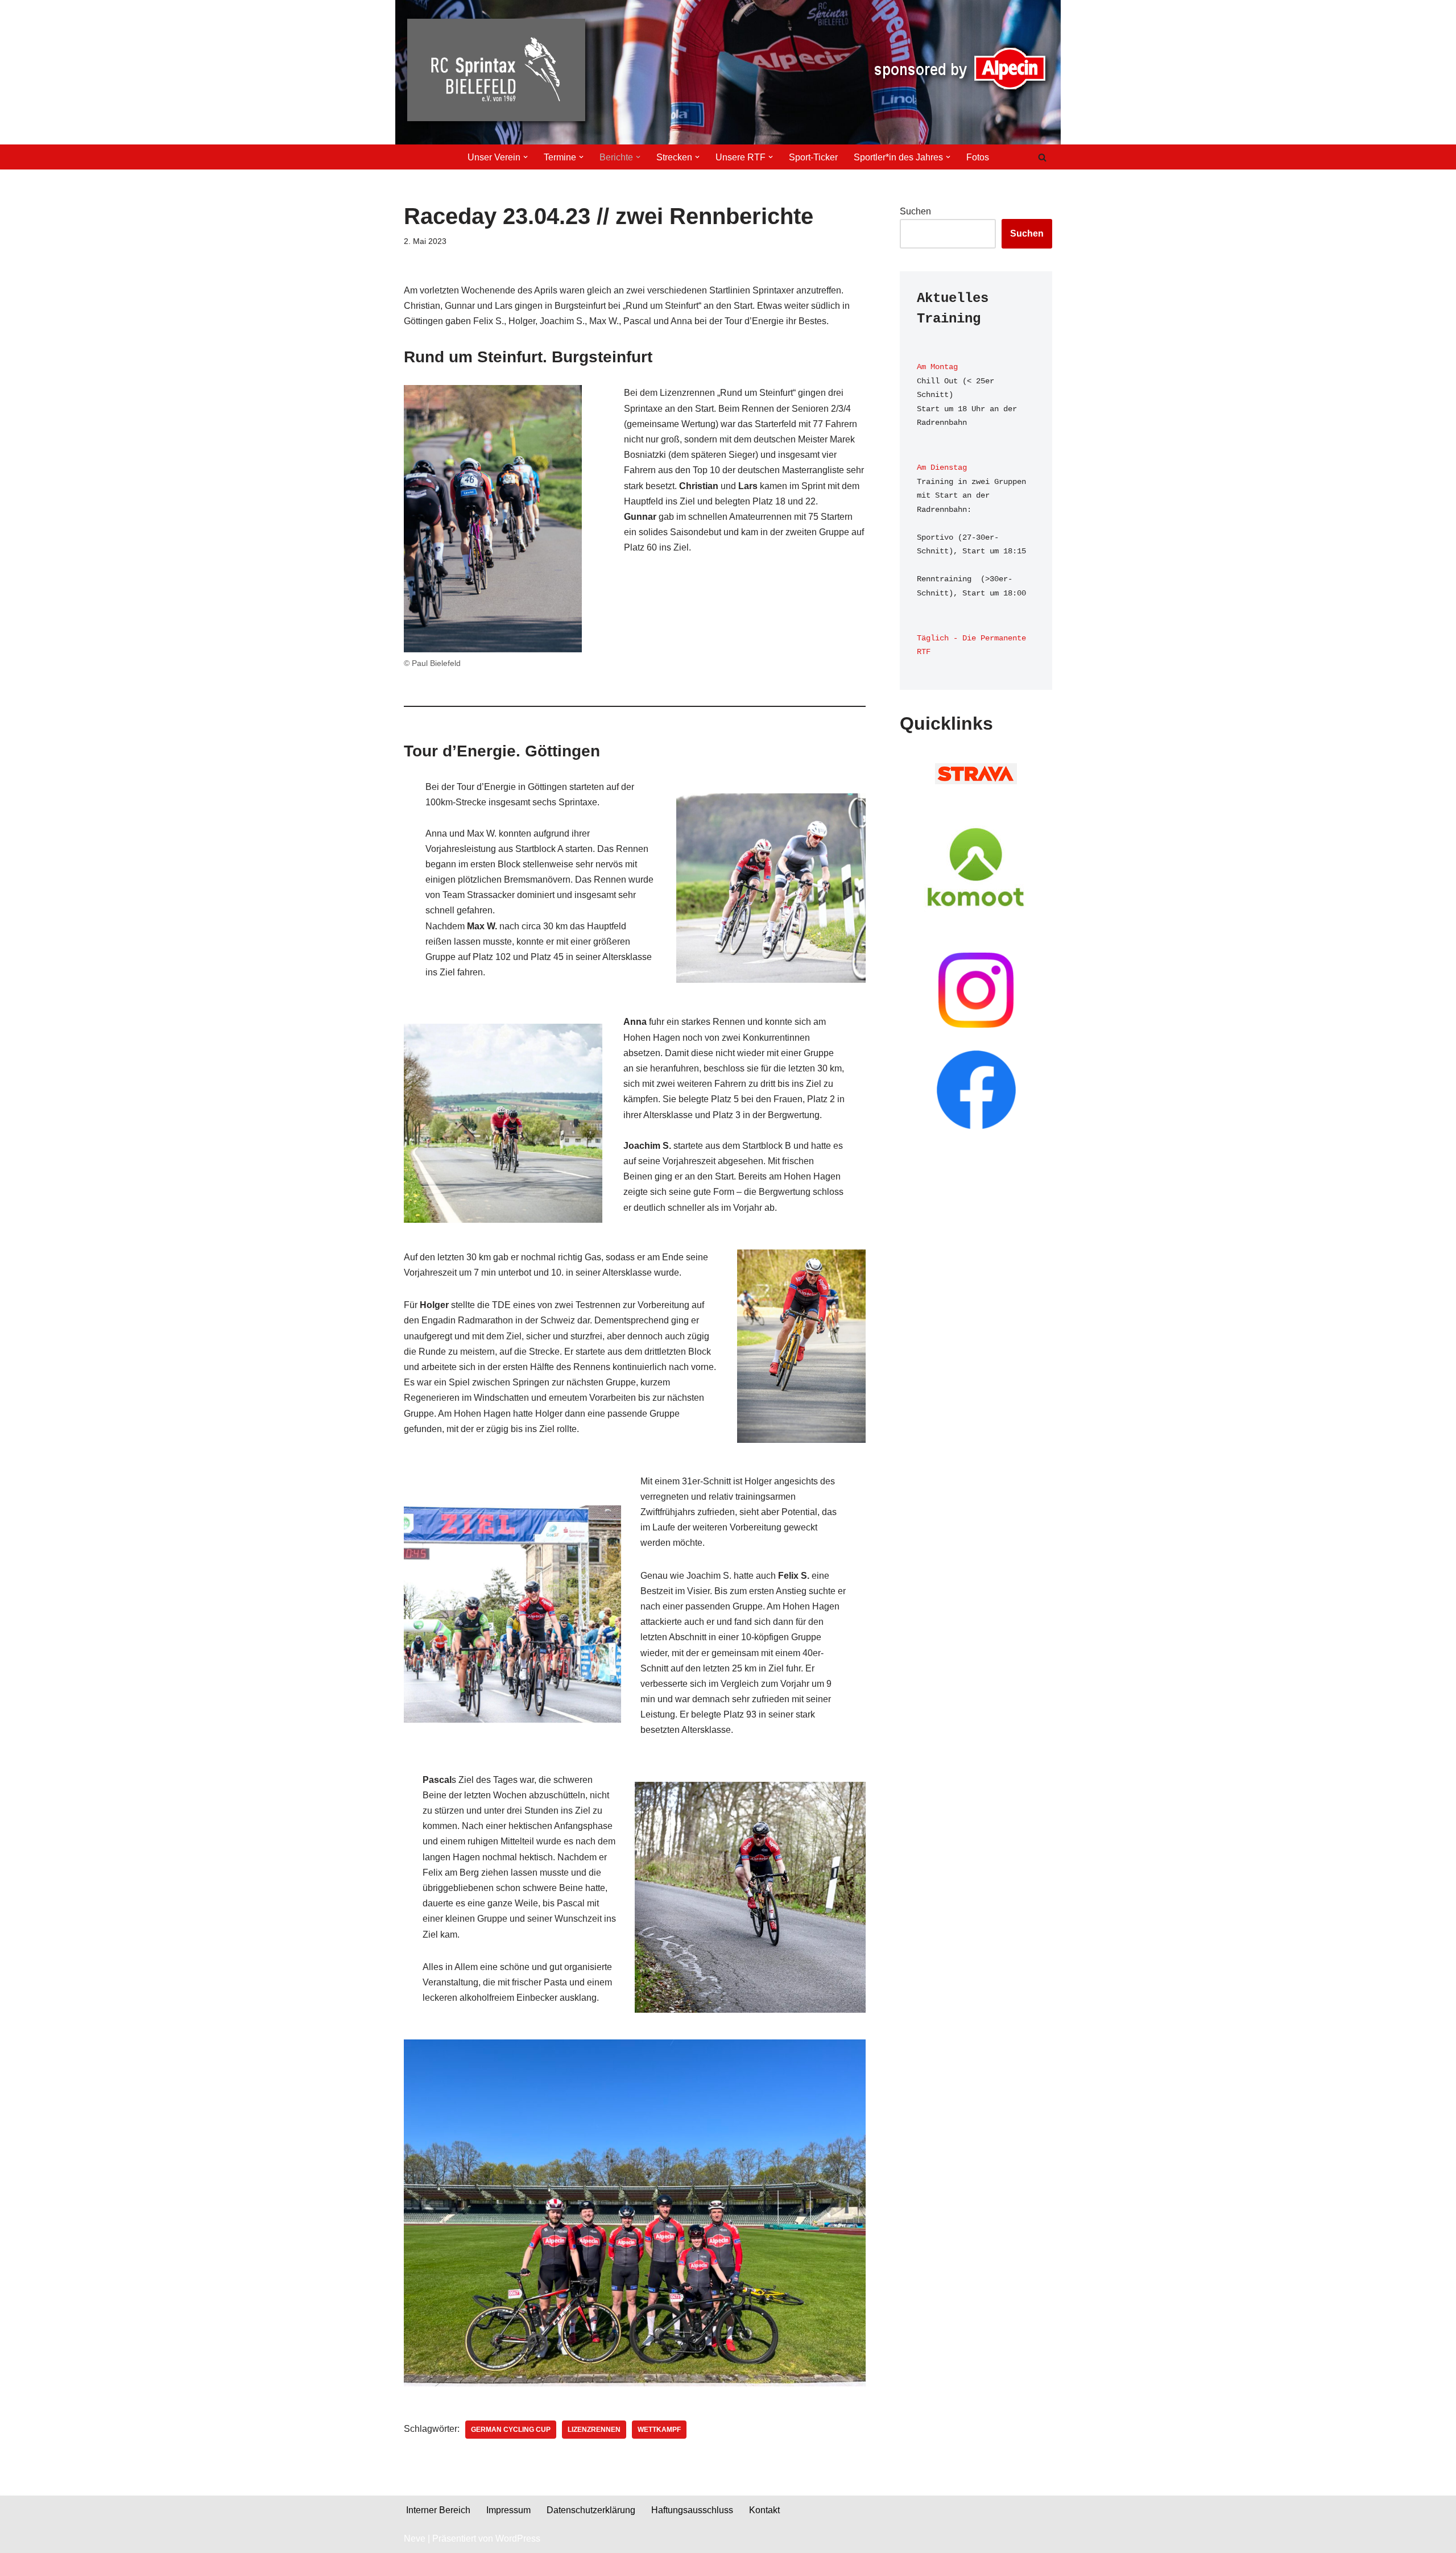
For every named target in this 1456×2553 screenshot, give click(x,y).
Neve (415, 2538)
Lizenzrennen (594, 2430)
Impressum (508, 2510)
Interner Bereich (438, 2510)
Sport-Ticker (813, 157)
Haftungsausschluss (692, 2510)
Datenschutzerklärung (591, 2510)
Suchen (915, 211)
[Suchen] (1042, 157)
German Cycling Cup (511, 2430)
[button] (526, 157)
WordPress (518, 2538)
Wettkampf (659, 2430)
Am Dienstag (942, 467)
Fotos (978, 157)
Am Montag (937, 367)
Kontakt (764, 2510)
